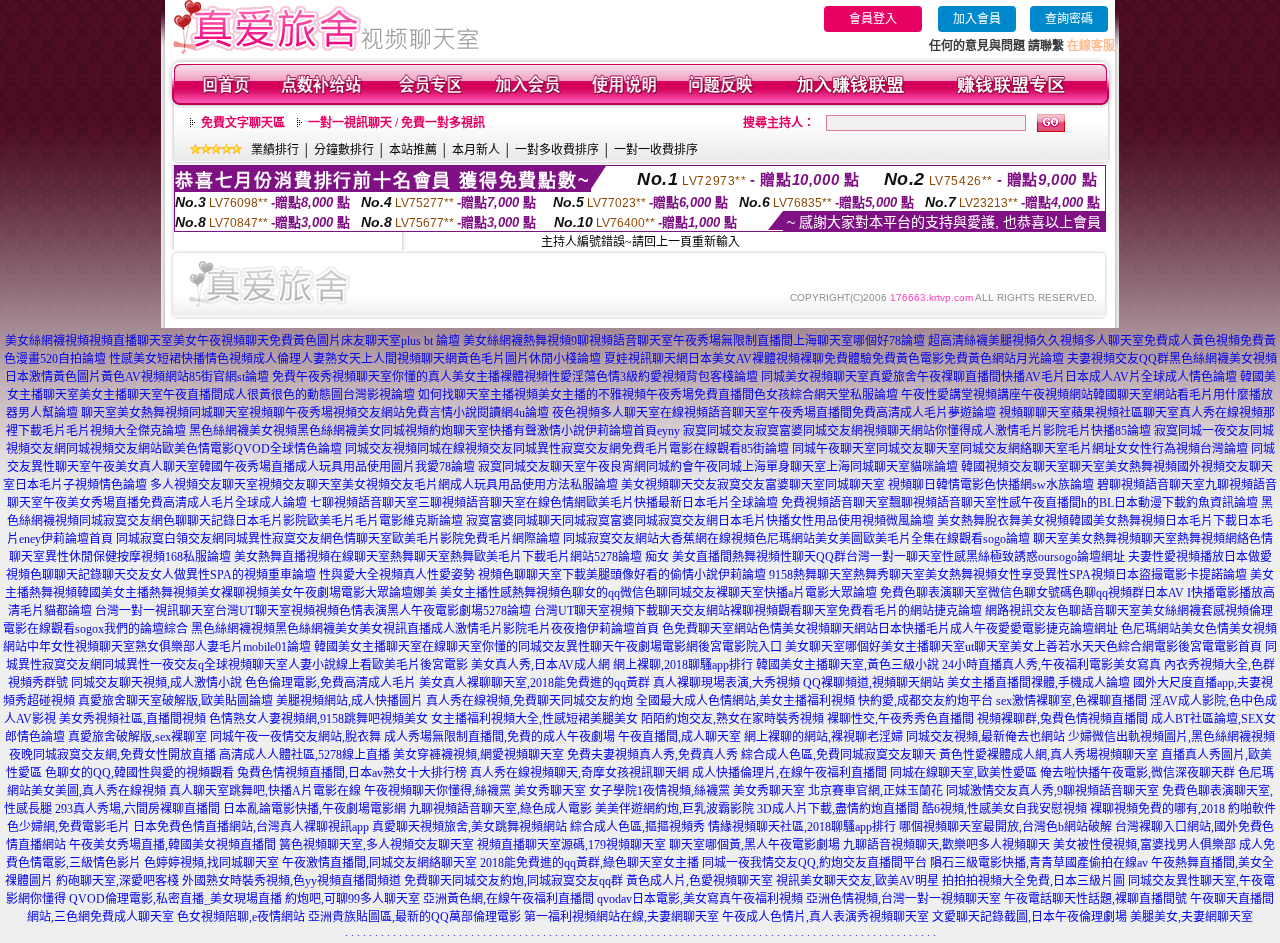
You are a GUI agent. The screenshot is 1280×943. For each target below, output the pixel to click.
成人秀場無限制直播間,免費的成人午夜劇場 (499, 737)
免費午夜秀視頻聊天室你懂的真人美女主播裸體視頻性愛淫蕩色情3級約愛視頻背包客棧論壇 (515, 377)
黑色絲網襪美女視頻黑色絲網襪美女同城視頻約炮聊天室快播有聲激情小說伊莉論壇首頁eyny (434, 431)
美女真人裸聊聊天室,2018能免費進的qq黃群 (534, 683)
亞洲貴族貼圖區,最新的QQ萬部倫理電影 (414, 917)
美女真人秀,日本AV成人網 (540, 665)
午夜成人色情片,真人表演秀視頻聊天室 (825, 917)
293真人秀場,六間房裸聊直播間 (137, 809)
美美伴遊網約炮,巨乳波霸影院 (674, 809)
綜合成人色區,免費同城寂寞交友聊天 (838, 755)
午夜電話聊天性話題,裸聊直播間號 (1095, 899)
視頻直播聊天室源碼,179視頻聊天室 (571, 845)
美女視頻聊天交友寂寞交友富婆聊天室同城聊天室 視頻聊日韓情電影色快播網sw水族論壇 (857, 485)
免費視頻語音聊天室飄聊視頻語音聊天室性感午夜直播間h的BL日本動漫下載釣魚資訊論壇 (1019, 503)
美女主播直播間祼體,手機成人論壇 (1038, 683)
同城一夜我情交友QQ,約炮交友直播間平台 (814, 863)
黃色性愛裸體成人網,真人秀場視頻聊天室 (1048, 755)
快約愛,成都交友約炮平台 (925, 701)
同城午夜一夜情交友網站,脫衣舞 (295, 737)
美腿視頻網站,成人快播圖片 (349, 701)
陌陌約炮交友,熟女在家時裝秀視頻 (732, 719)
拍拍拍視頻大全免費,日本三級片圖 (1033, 881)
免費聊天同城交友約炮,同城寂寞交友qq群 (513, 881)
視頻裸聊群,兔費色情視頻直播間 (1062, 719)
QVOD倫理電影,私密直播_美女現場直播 (175, 899)
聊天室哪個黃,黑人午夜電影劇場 (754, 845)
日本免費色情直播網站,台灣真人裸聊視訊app (251, 827)
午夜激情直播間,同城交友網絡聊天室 (379, 863)
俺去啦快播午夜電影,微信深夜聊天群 (1137, 773)
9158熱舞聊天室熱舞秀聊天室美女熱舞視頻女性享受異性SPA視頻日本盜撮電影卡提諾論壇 (1008, 575)
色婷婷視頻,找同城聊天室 (211, 863)
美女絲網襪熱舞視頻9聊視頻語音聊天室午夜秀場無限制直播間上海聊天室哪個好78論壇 (694, 341)
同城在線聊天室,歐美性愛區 (963, 773)
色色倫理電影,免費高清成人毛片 (330, 683)
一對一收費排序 (656, 150)
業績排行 (275, 150)
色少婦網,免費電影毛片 (68, 827)
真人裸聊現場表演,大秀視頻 (726, 683)
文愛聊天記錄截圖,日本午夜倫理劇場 (1029, 917)
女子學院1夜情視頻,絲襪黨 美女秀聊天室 (697, 791)
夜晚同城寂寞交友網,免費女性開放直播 (112, 755)
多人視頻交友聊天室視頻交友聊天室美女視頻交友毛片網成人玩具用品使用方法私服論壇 (384, 485)
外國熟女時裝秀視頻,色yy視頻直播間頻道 (291, 881)
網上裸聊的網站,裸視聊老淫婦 (823, 737)
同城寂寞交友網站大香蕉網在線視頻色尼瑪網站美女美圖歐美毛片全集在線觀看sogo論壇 (796, 539)
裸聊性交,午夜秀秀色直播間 (900, 719)
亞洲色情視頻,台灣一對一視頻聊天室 (903, 899)
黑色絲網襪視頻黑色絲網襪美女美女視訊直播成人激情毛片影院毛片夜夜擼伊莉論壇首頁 (425, 629)
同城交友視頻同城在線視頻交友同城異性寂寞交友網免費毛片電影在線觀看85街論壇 (567, 449)
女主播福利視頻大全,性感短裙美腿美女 (534, 719)
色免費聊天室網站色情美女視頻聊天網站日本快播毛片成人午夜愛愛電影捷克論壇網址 (890, 629)
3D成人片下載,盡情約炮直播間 (838, 809)
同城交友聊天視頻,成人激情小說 (156, 683)
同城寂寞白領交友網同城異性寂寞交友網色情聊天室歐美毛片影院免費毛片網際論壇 (338, 539)
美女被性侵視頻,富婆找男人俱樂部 (1144, 845)
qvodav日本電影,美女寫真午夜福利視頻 (700, 899)
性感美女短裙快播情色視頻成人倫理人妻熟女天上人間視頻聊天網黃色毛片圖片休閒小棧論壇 (355, 359)
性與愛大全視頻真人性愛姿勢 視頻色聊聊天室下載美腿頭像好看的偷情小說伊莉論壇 (542, 575)
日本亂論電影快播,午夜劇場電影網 (314, 809)
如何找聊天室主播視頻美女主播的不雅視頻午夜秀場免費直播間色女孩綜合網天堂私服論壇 (658, 395)
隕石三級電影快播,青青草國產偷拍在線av (1039, 863)
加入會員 (977, 19)
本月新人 (476, 150)
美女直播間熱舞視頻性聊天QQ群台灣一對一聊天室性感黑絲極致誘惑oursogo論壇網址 (898, 557)
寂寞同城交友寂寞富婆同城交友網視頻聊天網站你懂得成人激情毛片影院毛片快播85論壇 (917, 431)
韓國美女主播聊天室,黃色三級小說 (847, 665)
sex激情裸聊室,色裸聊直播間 (1071, 701)
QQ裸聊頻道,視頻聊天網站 (873, 683)
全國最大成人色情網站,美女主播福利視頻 (745, 701)
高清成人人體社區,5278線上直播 (304, 755)
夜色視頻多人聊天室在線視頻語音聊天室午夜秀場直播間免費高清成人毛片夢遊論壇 (774, 413)
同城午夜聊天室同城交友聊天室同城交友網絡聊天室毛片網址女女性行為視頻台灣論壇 (1020, 449)
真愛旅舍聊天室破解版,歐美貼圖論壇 (175, 701)
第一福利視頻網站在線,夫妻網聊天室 (621, 917)
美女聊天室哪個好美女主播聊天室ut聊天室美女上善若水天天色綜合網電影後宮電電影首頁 (1023, 647)
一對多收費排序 (557, 150)
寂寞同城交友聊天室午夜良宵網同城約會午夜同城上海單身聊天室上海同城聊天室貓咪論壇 (718, 467)
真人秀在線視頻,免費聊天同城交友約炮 (529, 701)
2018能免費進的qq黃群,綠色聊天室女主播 (589, 863)
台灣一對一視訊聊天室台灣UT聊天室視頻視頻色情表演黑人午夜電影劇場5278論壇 (313, 611)
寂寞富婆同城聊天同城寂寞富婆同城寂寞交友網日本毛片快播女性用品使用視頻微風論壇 (700, 521)
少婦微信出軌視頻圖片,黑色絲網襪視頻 (1171, 737)
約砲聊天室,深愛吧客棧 (117, 881)
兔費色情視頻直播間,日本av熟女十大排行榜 (352, 773)
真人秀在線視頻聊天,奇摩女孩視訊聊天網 (579, 773)
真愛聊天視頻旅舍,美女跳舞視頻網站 (469, 827)
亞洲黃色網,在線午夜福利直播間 (508, 899)
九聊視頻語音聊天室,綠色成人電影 (500, 809)
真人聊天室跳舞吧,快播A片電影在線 (265, 791)
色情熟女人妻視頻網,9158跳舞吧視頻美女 (318, 719)
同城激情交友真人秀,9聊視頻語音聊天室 (1052, 791)
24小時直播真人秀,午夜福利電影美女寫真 (1051, 665)
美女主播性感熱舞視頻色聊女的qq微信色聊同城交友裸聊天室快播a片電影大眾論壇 (658, 593)
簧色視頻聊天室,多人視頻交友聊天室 (376, 845)
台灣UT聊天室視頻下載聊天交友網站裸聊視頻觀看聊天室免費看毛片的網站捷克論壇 (758, 611)
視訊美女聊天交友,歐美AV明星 (857, 881)
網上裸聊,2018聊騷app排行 (683, 665)
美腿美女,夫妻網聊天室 (1191, 917)
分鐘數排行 (344, 150)
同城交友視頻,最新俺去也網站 (985, 737)
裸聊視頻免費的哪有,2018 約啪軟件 (1183, 809)
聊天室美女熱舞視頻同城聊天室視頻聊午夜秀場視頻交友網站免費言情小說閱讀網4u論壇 (315, 413)
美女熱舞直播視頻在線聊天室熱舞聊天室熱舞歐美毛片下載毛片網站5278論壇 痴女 (451, 557)
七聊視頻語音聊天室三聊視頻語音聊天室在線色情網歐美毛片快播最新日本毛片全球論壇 (544, 503)
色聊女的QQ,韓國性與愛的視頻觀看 (139, 773)
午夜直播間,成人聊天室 (679, 737)
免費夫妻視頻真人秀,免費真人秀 (652, 755)
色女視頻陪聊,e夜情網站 (241, 917)
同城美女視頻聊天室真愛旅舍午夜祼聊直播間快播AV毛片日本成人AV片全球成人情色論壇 (999, 377)
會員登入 (873, 19)
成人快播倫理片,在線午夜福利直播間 (789, 773)
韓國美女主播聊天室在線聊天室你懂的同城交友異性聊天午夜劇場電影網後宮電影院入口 (548, 647)
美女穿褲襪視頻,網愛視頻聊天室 (478, 755)
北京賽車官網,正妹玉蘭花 (875, 791)
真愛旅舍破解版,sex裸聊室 (137, 737)
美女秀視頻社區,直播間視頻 (132, 719)
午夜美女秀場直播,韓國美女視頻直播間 (172, 845)
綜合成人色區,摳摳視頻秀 (637, 827)
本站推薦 (413, 150)
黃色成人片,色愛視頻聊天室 (699, 881)
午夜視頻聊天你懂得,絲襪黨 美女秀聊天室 (475, 791)
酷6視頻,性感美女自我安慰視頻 (1004, 809)
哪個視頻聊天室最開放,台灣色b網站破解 (1005, 827)
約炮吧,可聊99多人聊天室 (352, 899)
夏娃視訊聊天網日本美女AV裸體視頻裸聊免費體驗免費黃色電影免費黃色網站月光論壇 (834, 359)
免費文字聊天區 (243, 123)
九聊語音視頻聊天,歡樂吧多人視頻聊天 (946, 845)
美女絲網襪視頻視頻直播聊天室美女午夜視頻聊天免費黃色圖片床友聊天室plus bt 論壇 (232, 341)
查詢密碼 (1069, 19)
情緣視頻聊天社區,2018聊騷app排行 (802, 827)
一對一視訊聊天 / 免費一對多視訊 (396, 123)
